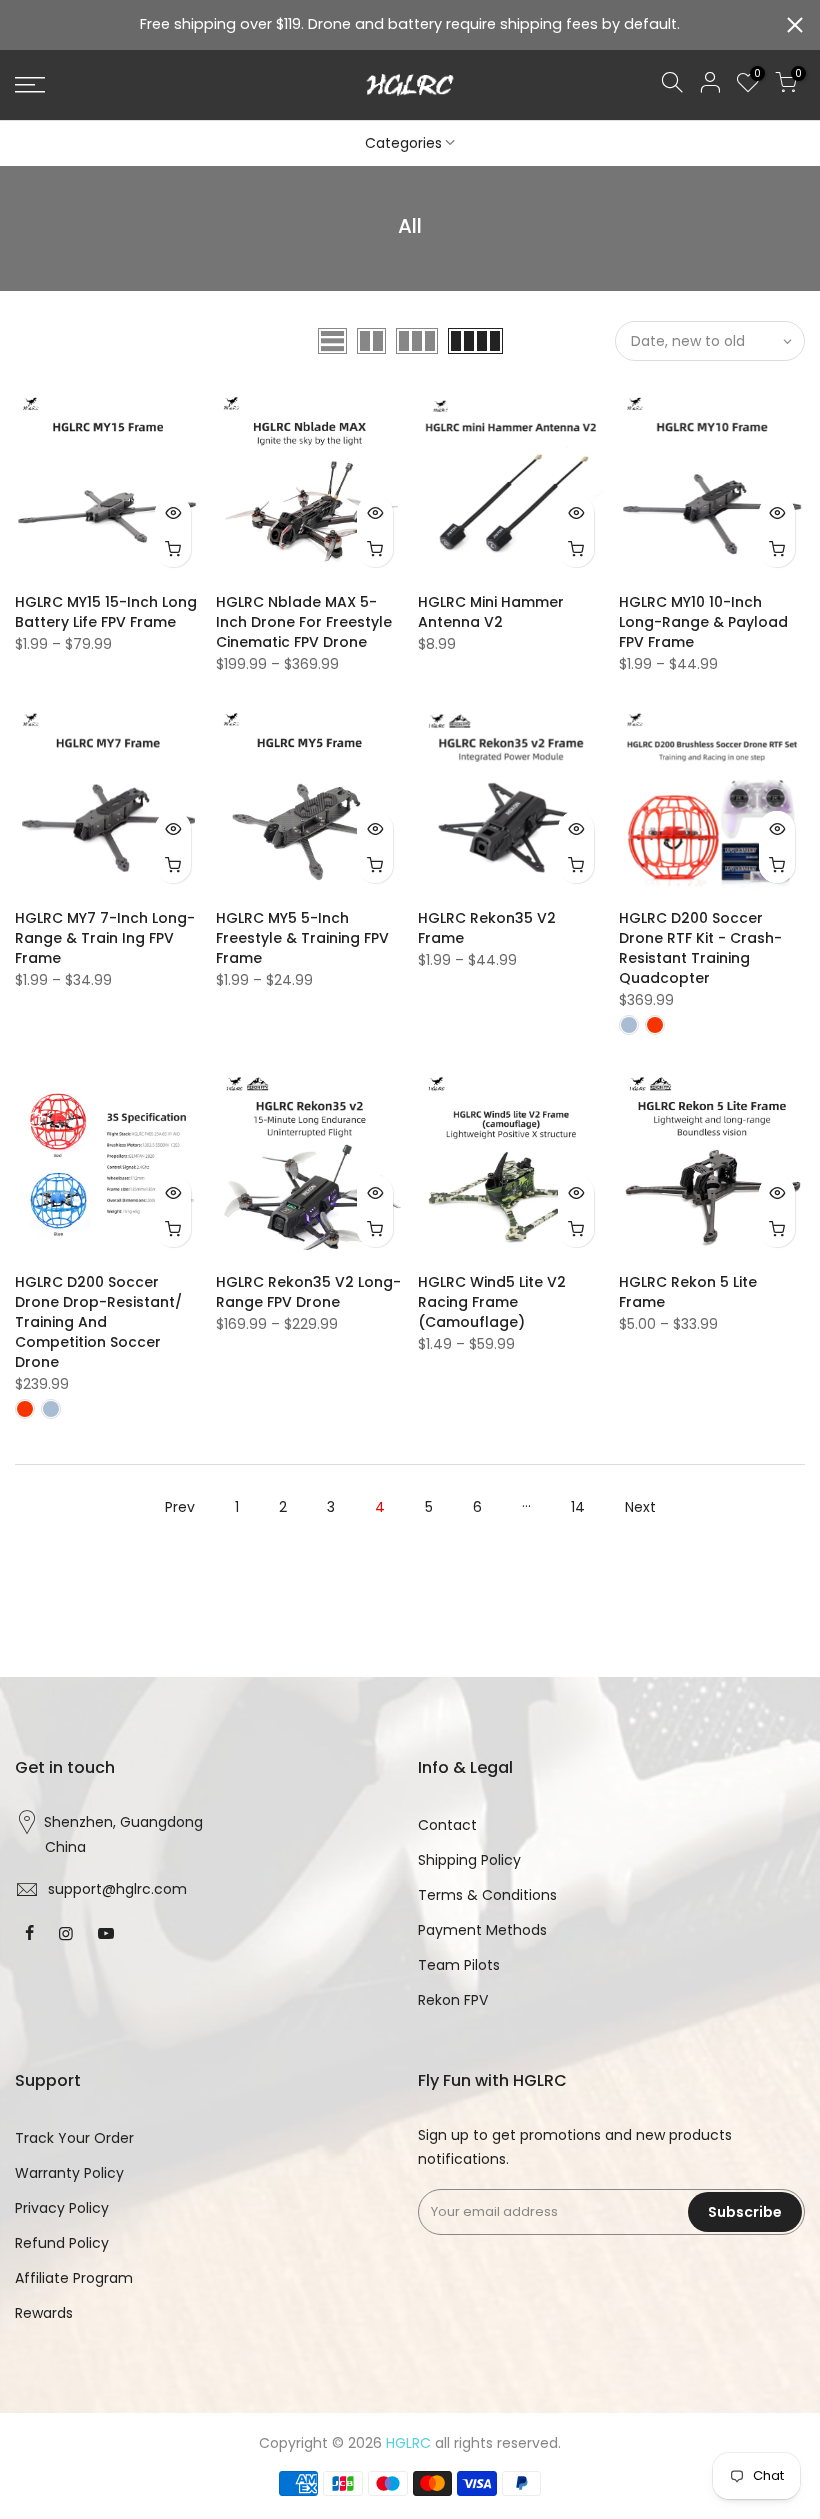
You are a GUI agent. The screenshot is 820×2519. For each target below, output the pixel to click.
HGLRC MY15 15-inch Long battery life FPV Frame (106, 612)
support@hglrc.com (117, 1889)
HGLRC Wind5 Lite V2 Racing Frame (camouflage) (492, 1302)
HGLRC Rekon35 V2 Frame (487, 928)
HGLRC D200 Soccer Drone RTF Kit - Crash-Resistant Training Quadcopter (700, 948)
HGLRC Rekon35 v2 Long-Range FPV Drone (308, 1292)
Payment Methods (482, 1930)
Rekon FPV (453, 2000)
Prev (180, 1507)
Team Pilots (459, 1965)
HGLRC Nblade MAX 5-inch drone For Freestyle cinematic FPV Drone (304, 622)
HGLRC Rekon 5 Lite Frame (688, 1292)
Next (640, 1507)
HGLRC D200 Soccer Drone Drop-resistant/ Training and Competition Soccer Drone (98, 1322)
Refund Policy (62, 2243)
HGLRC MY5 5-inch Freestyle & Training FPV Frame (302, 938)
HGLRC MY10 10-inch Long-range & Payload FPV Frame (703, 622)
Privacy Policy (62, 2208)
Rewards (44, 2313)
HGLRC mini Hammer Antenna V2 (491, 612)
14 (578, 1507)
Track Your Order (74, 2138)
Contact (447, 1825)
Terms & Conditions (487, 1895)
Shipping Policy (469, 1860)
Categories (403, 143)
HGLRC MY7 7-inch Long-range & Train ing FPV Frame (105, 938)
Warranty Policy (69, 2173)
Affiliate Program (74, 2278)
